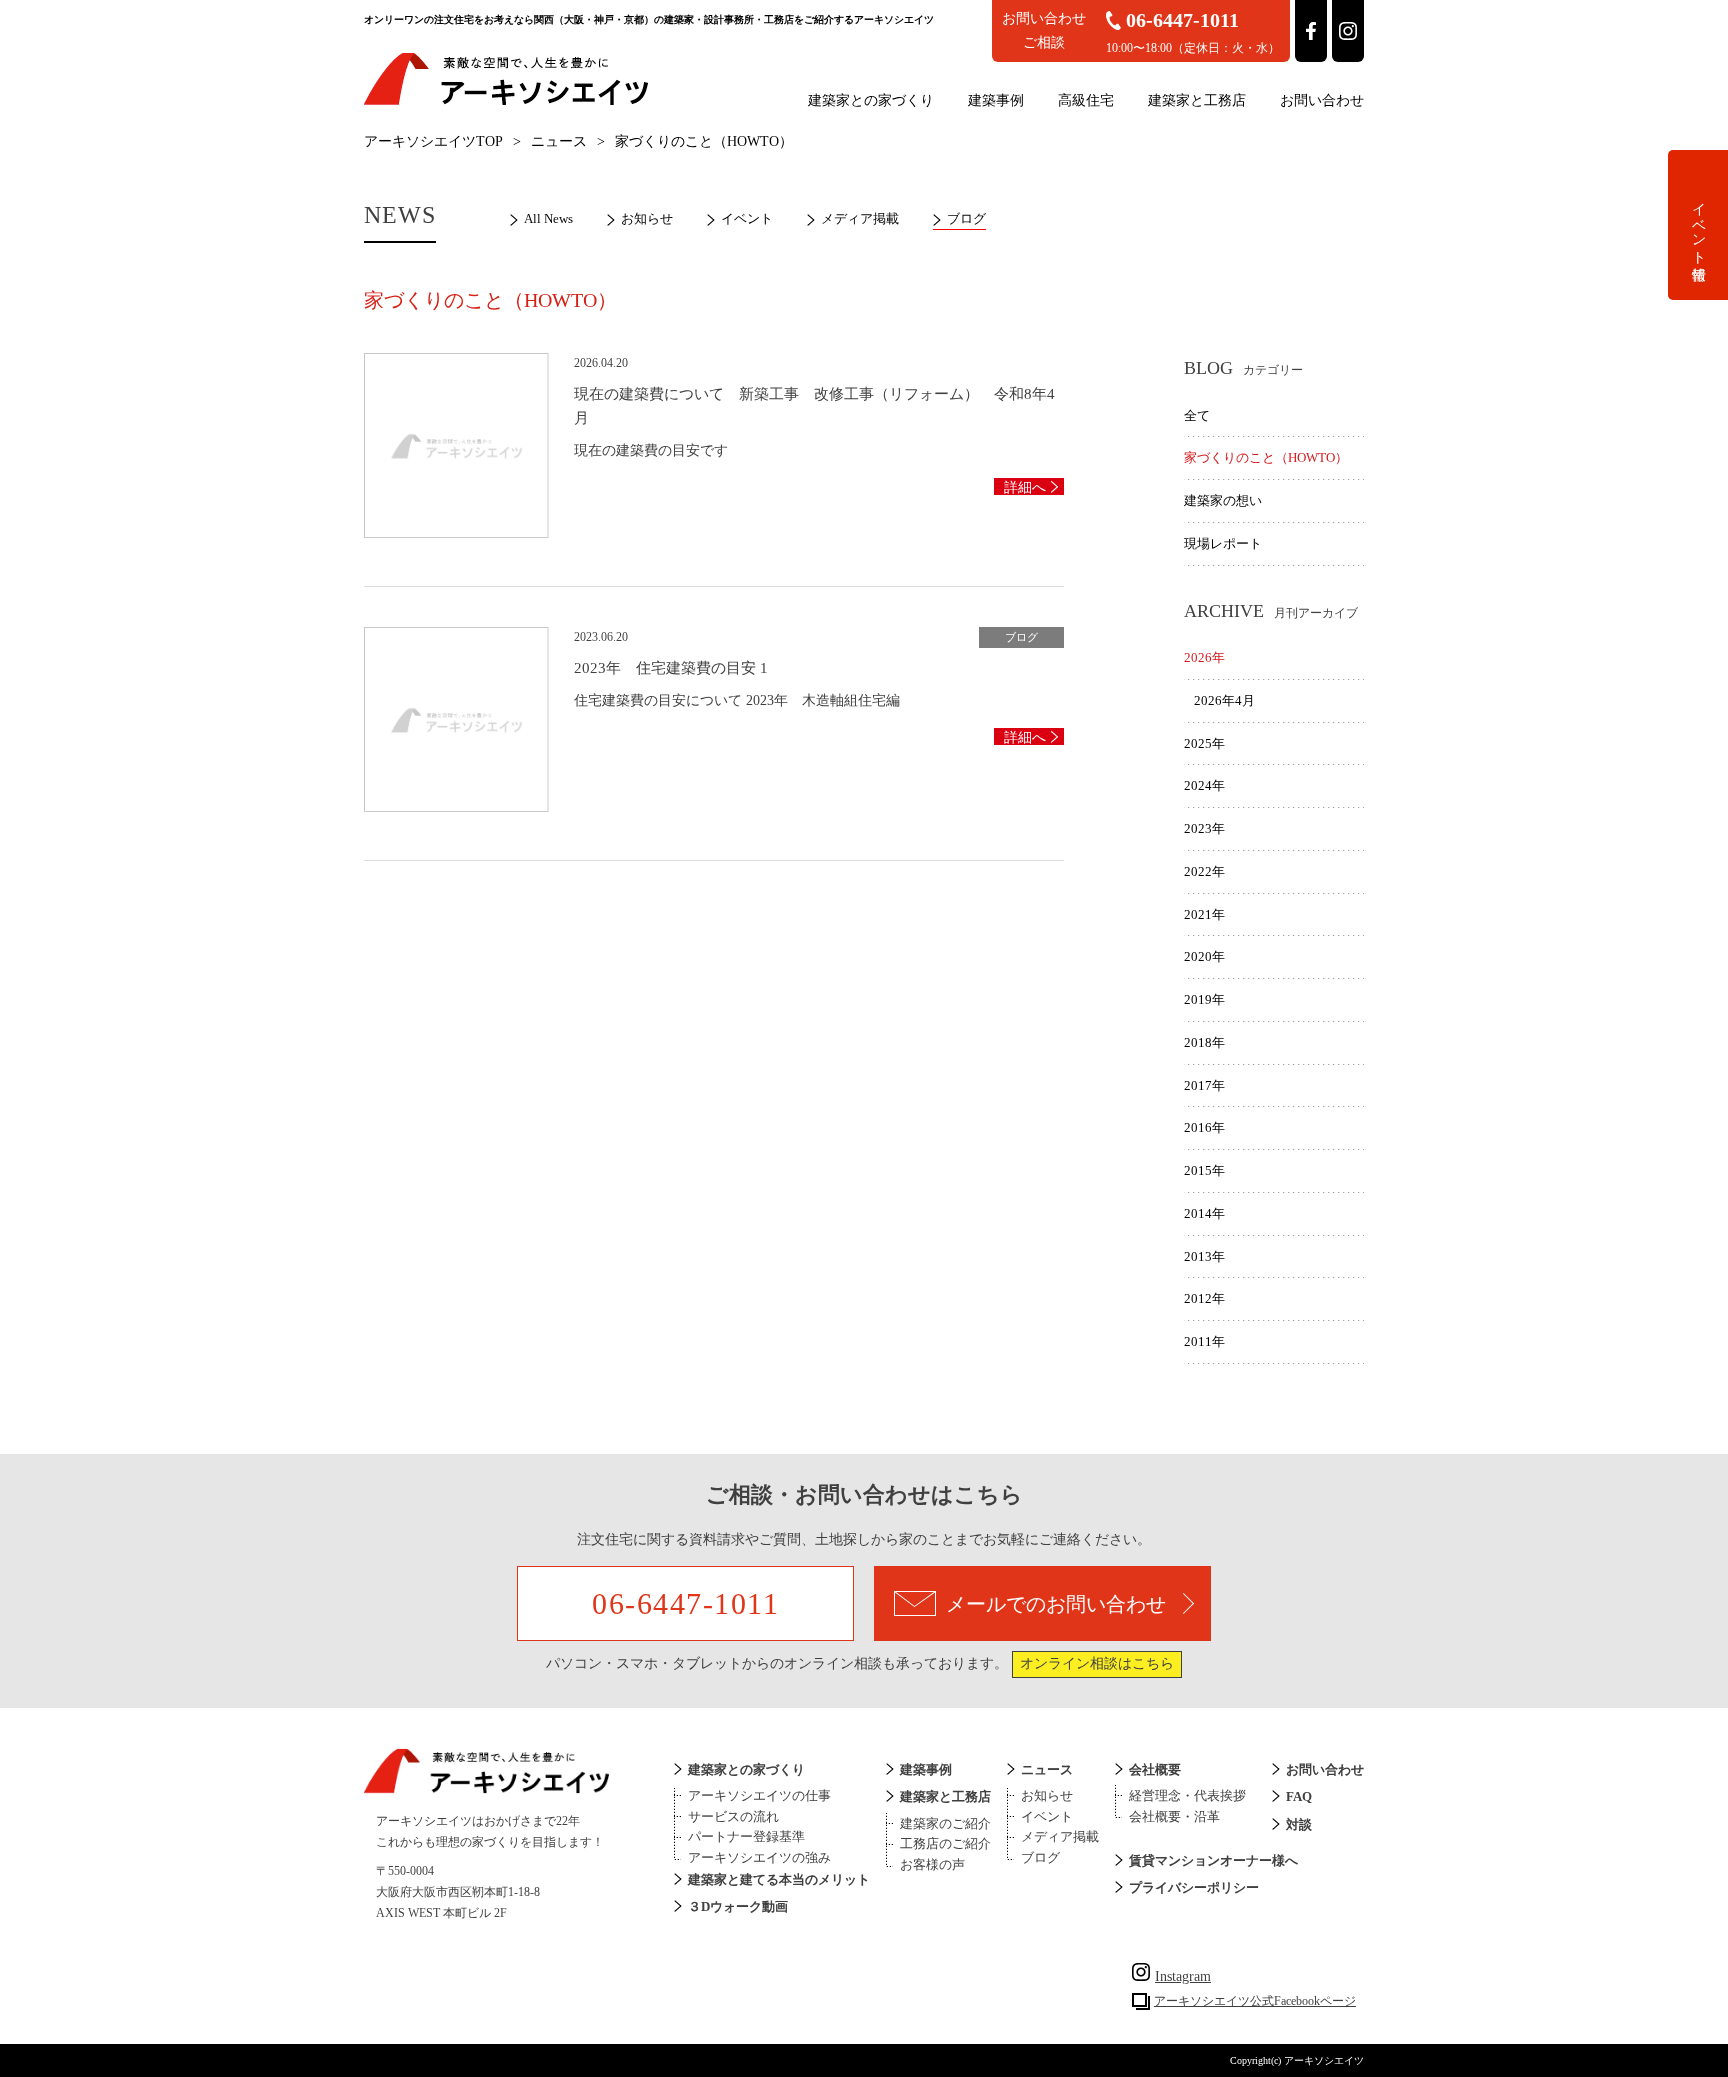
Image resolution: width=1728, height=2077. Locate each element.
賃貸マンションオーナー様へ (1213, 1860)
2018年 (1204, 1042)
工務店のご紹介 (945, 1843)
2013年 (1204, 1256)
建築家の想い (1223, 500)
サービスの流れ (733, 1816)
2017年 (1204, 1085)
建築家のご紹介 (945, 1823)
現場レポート (1223, 543)
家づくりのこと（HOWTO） (1266, 457)
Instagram (1183, 1976)
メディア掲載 (860, 218)
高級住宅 (1086, 100)
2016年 (1204, 1127)
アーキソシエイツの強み (759, 1857)
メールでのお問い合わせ (1056, 1604)
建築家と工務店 (1197, 100)
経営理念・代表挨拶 (1187, 1795)
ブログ (966, 218)
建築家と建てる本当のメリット (779, 1879)
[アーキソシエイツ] (506, 101)
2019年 (1204, 999)
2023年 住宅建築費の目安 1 (671, 668)
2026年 (1204, 657)
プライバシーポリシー (1194, 1887)
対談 (1299, 1824)
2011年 (1204, 1341)
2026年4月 (1224, 700)
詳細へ (1025, 487)
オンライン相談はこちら (1097, 1663)
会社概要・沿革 (1174, 1816)
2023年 (1204, 828)
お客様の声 (932, 1864)
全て (1197, 415)
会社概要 (1155, 1769)
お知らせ (647, 218)
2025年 (1204, 743)
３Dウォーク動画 (738, 1906)
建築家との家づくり (871, 100)
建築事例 (996, 100)
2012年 (1204, 1298)
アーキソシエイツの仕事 (759, 1795)
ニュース (559, 141)
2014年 (1204, 1213)
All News (548, 218)
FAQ (1299, 1796)
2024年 (1204, 785)
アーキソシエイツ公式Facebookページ (1255, 2001)
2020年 (1204, 956)
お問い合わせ (1322, 100)
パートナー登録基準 (746, 1836)
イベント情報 (1698, 225)
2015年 (1204, 1170)
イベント (747, 218)
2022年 (1204, 871)
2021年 (1204, 914)
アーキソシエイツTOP (433, 141)
